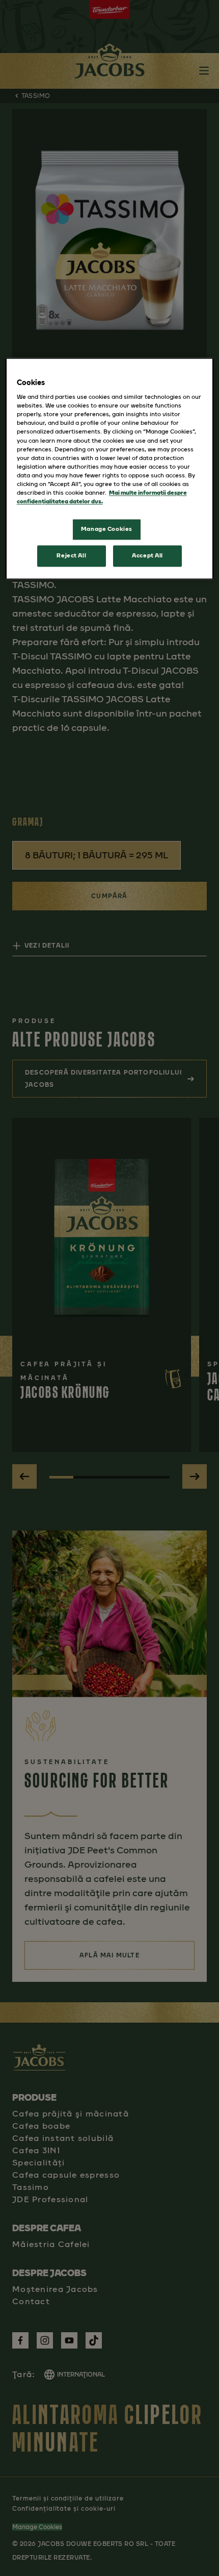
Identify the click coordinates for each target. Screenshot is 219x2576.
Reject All (71, 555)
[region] (110, 468)
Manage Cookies (107, 529)
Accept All (147, 555)
